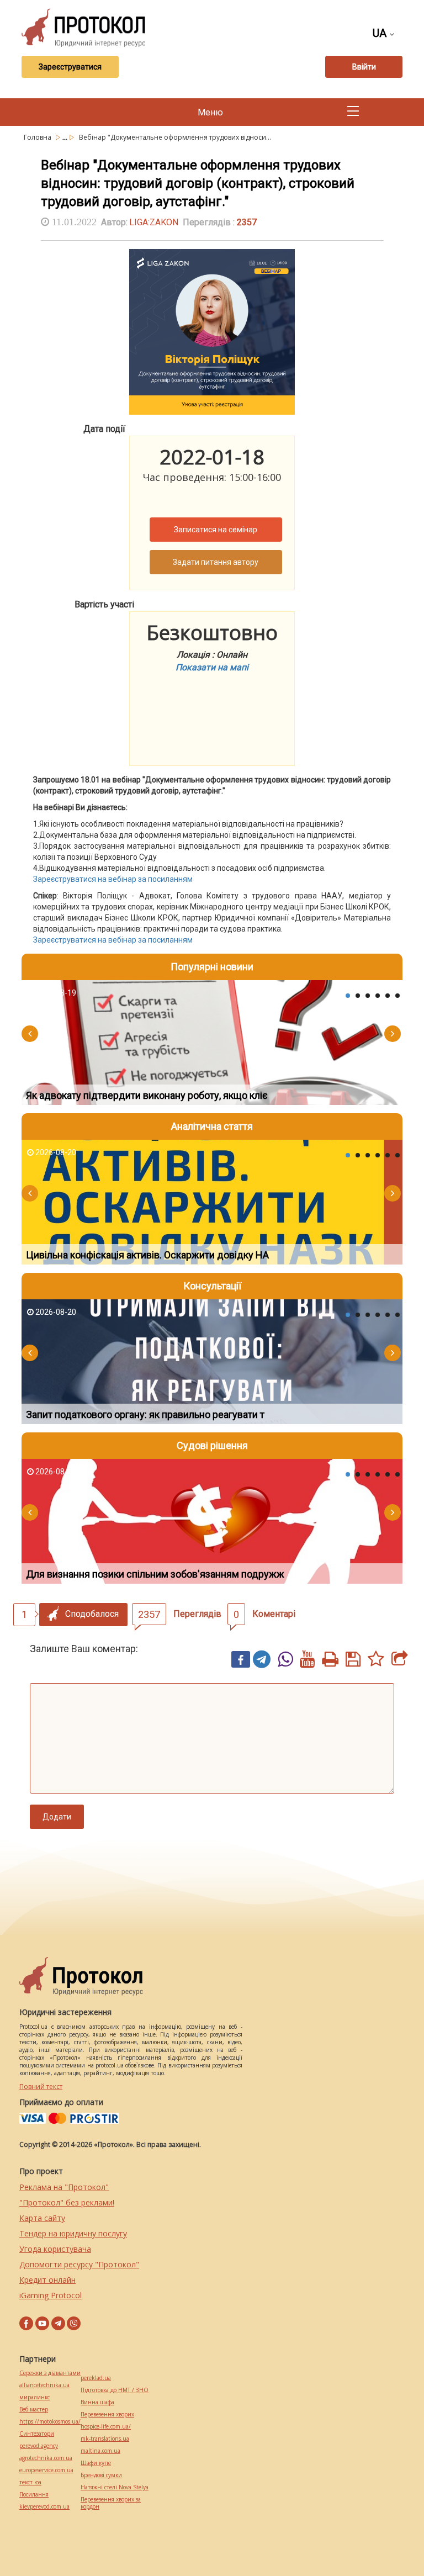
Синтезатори (37, 2434)
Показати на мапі (212, 667)
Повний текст (41, 2086)
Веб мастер (34, 2410)
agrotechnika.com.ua (46, 2458)
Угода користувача (55, 2249)
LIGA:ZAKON (154, 222)
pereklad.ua (96, 2378)
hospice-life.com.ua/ (106, 2427)
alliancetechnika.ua (44, 2385)
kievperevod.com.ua (44, 2507)
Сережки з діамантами (50, 2373)
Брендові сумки (101, 2475)
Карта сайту (42, 2218)
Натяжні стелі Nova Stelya (115, 2487)
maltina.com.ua (100, 2451)
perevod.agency (39, 2446)
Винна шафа (97, 2402)
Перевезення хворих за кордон (111, 2503)
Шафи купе (96, 2463)
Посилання (34, 2495)
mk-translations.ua (105, 2439)
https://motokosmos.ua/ (50, 2422)
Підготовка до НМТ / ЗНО (115, 2390)
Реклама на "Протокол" (64, 2187)
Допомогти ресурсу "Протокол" (79, 2264)
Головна (38, 137)
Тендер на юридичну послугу (73, 2233)
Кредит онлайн (47, 2280)
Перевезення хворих (107, 2414)
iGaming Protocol (51, 2295)
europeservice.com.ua (46, 2470)
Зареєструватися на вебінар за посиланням (113, 879)
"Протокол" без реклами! (67, 2202)
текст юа (30, 2482)
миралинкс (35, 2397)
